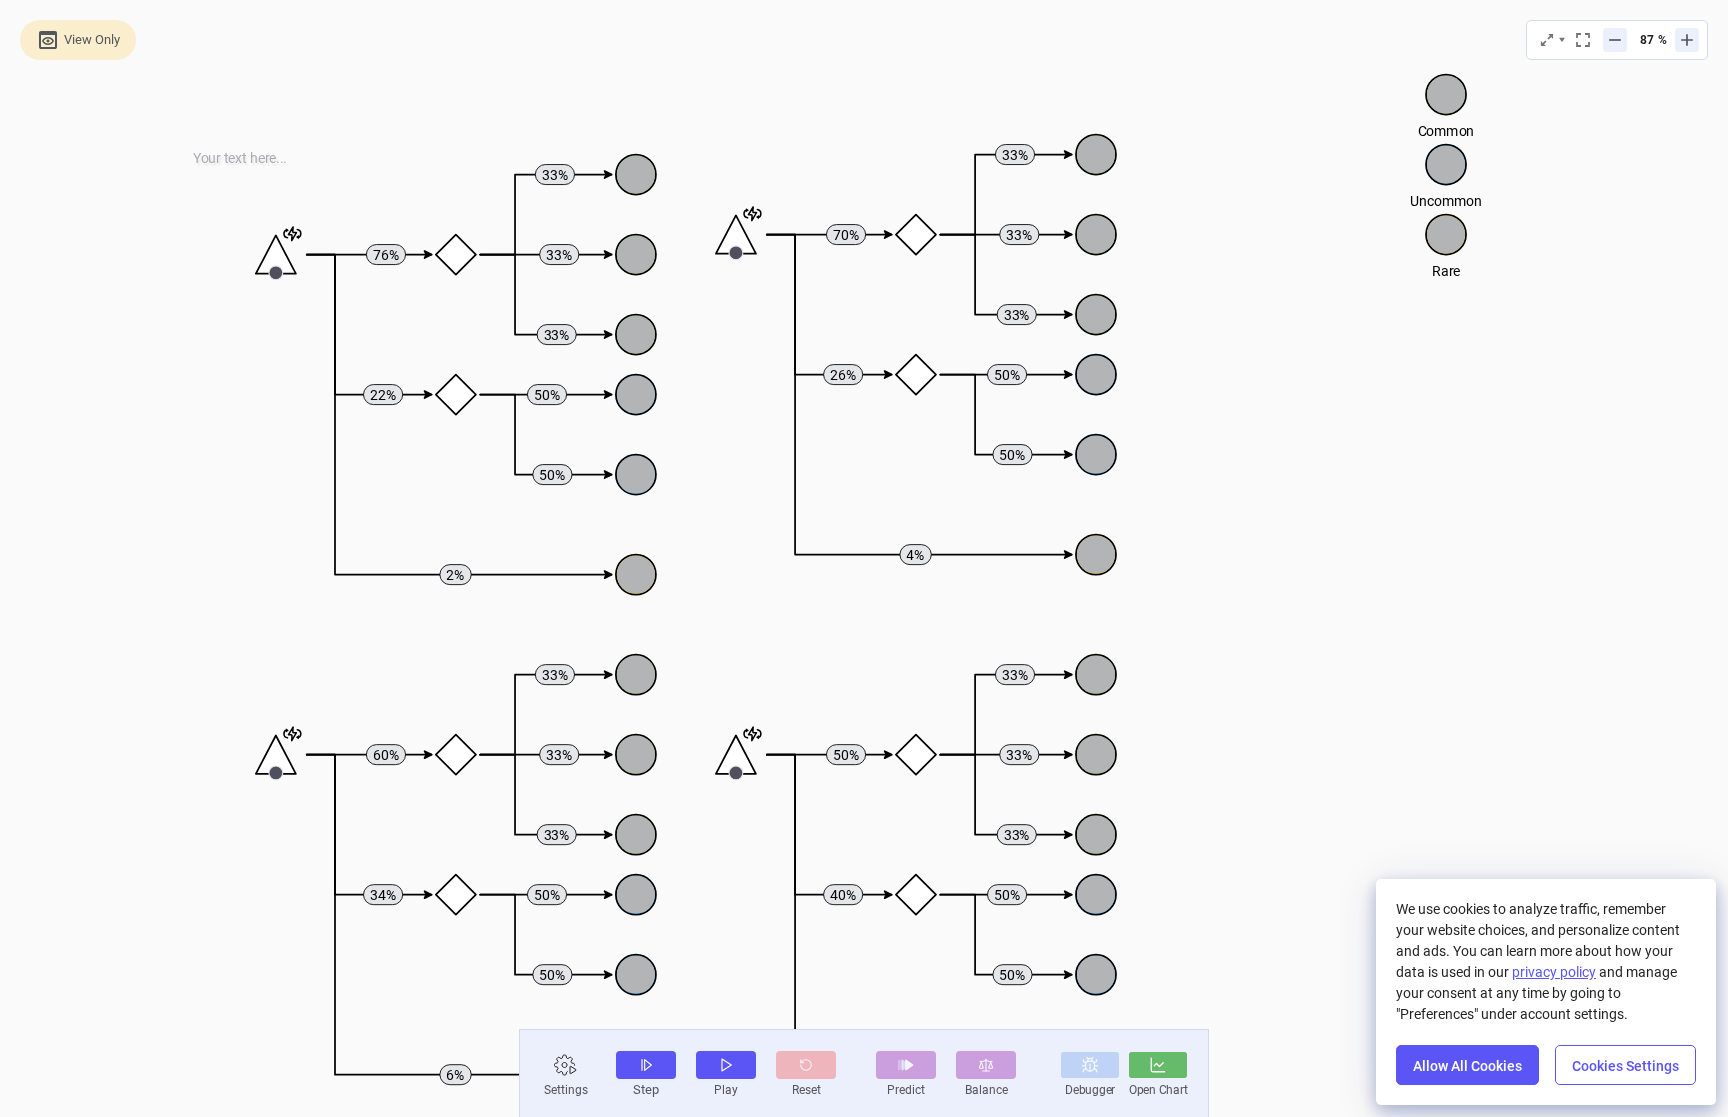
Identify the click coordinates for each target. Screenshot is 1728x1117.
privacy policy (1554, 972)
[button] (566, 1065)
